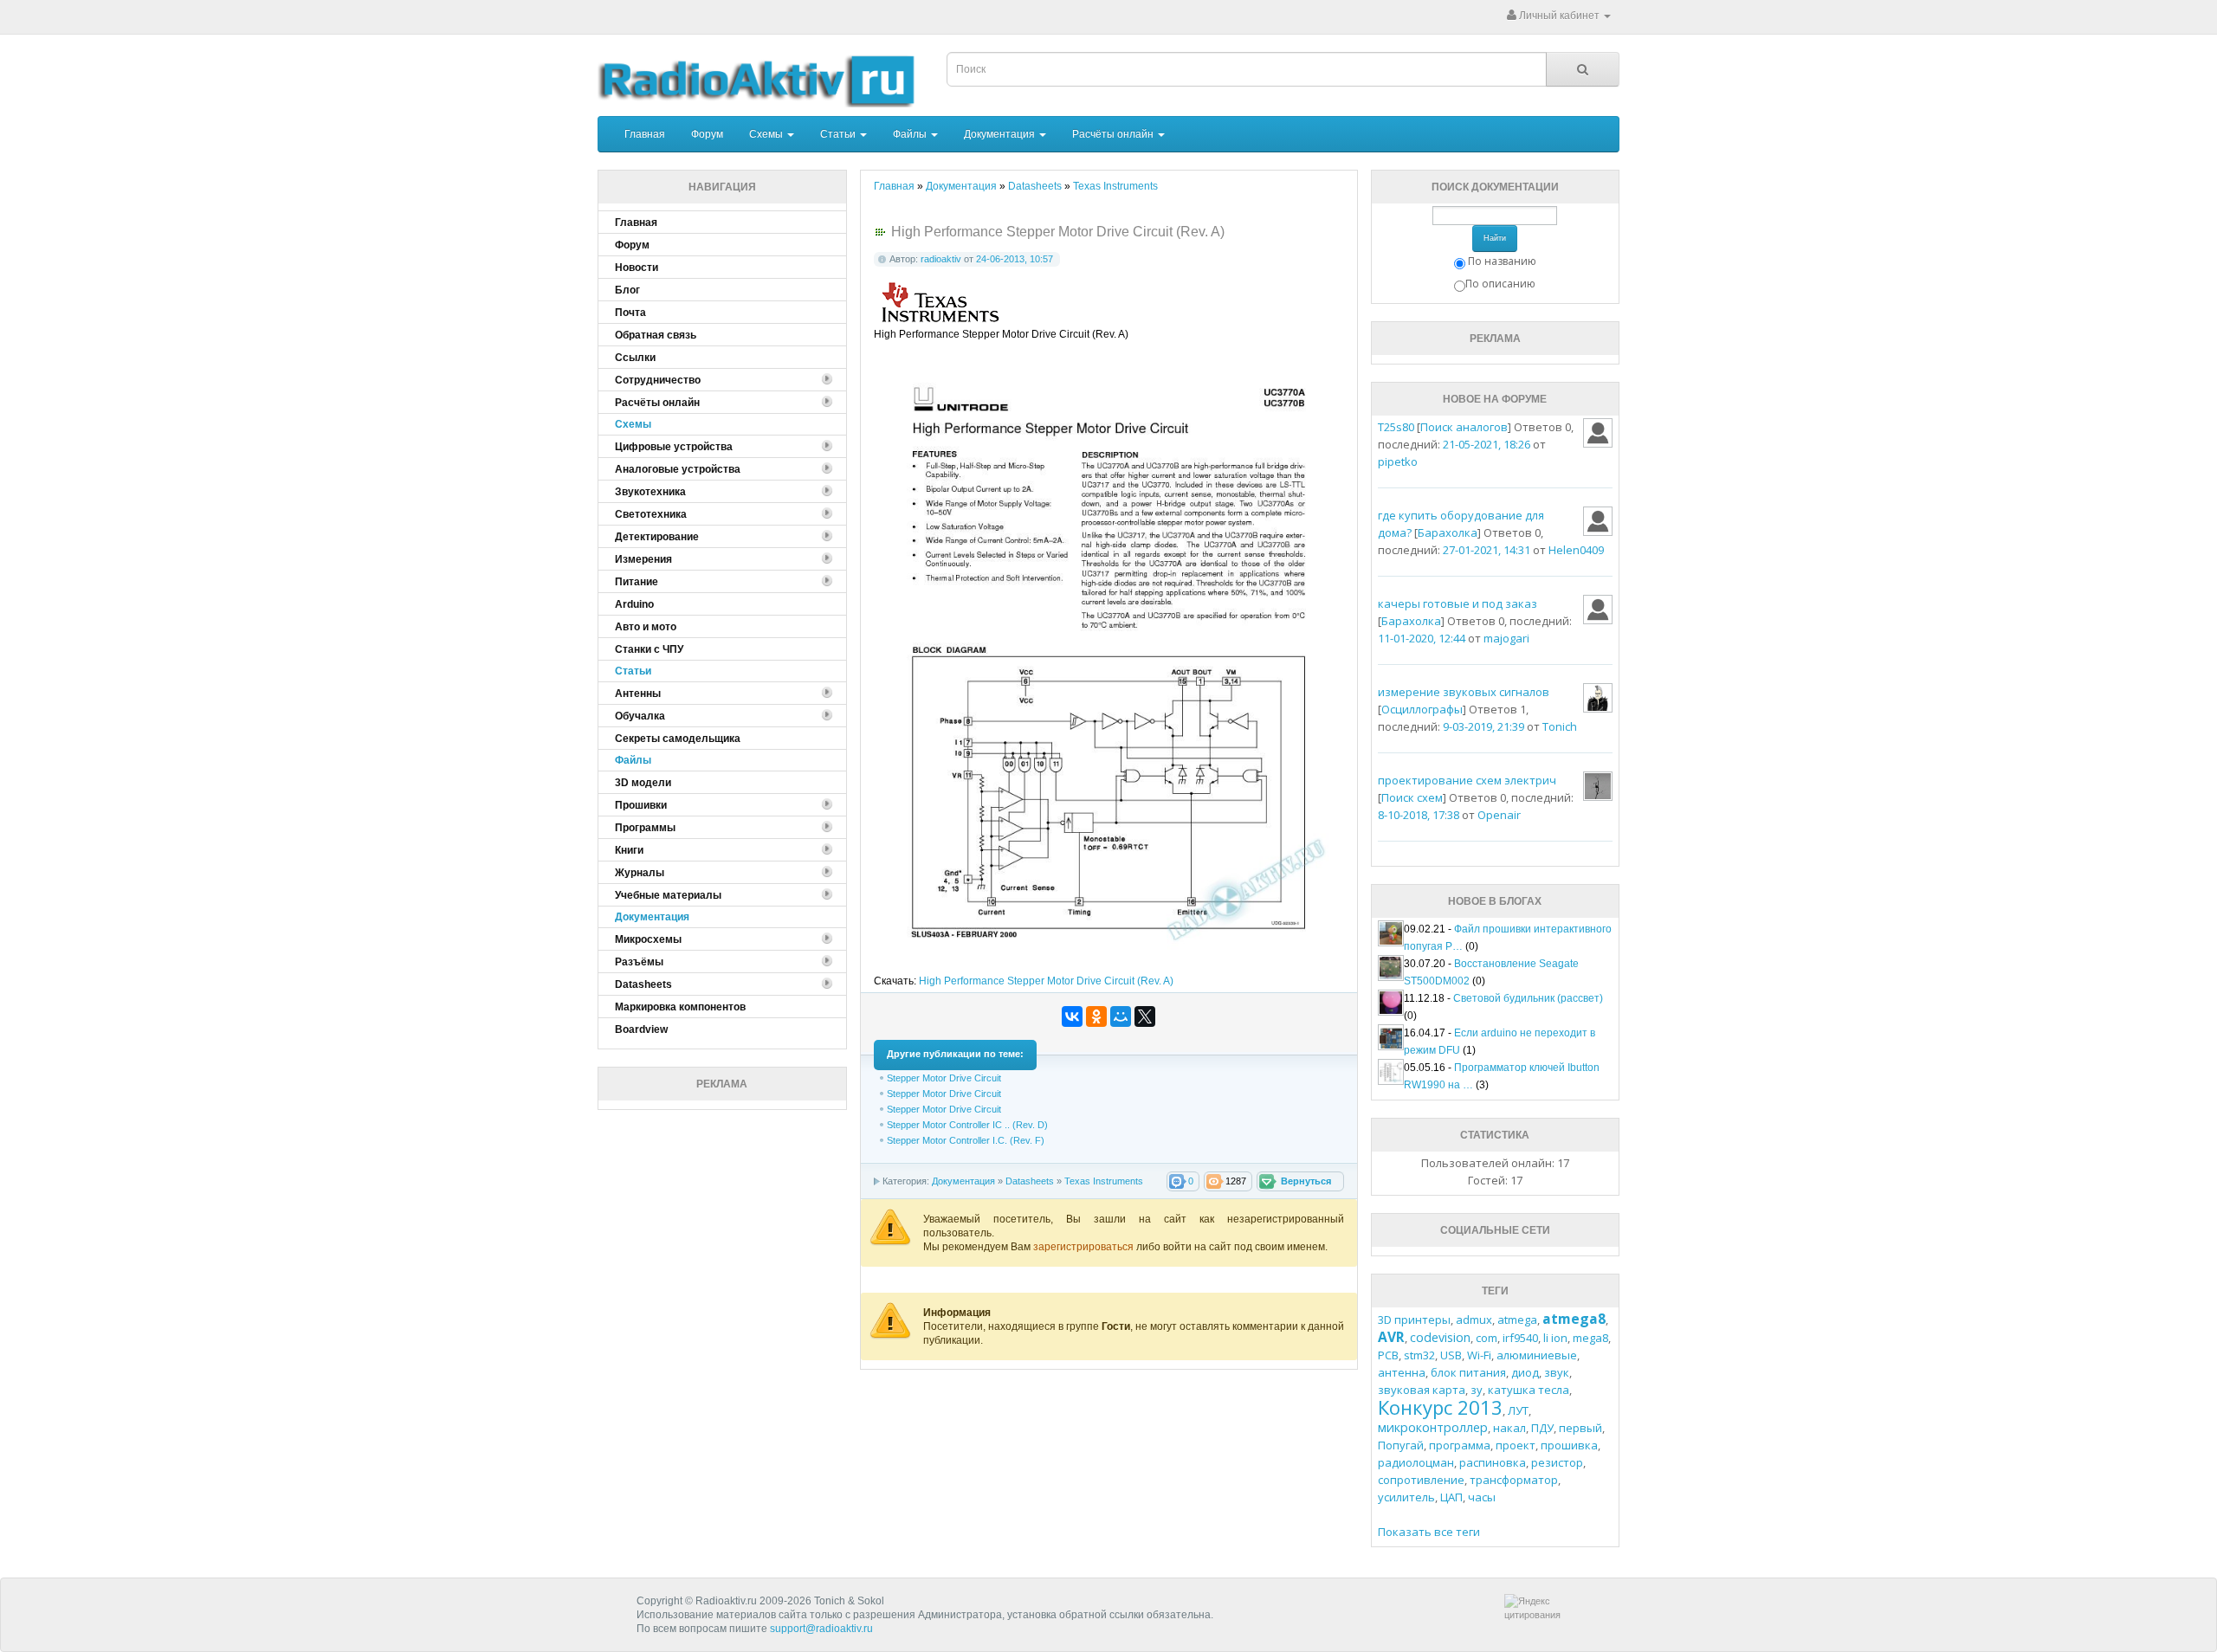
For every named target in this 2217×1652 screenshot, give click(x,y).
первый (1580, 1428)
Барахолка (1448, 532)
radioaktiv (941, 259)
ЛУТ (1518, 1410)
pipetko (1398, 461)
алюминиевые (1537, 1355)
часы (1482, 1497)
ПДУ (1542, 1428)
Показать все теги (1429, 1532)
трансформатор (1514, 1480)
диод (1525, 1372)
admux (1474, 1320)
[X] (1145, 1016)
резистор (1557, 1462)
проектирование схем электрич (1467, 780)
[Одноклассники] (1096, 1016)
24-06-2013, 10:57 (1015, 259)
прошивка (1569, 1445)
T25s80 (1396, 427)
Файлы (911, 134)
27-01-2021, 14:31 (1487, 550)
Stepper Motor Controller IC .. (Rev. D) (967, 1125)
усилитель (1406, 1497)
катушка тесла (1529, 1390)
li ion (1555, 1338)
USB (1451, 1355)
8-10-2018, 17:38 (1419, 815)
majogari (1506, 638)
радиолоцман (1416, 1462)
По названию (1502, 261)
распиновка (1493, 1462)
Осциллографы (1422, 709)
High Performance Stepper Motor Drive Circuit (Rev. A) (1046, 981)
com (1487, 1338)
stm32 (1419, 1355)
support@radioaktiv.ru (821, 1629)
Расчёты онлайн (1114, 134)
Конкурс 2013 (1440, 1407)
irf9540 (1520, 1338)
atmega (1517, 1320)
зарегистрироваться (1085, 1247)
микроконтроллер (1433, 1427)
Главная (645, 134)
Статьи (839, 134)
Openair (1499, 815)
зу (1477, 1390)
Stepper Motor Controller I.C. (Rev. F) (966, 1140)
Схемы (767, 134)
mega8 (1590, 1338)
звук (1557, 1372)
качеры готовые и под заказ (1458, 603)
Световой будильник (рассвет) (1528, 998)
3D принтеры (1414, 1320)
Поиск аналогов (1464, 427)
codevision (1440, 1337)
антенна (1402, 1372)
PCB (1388, 1355)
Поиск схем (1412, 797)
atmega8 (1574, 1319)
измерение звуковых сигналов (1464, 692)
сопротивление (1421, 1480)
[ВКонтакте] (1072, 1016)
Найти (1495, 238)
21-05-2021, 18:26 (1487, 444)
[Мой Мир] (1121, 1016)
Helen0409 (1576, 550)
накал (1509, 1428)
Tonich (1560, 726)
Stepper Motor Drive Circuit (944, 1078)
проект (1516, 1445)
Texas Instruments (1104, 1181)
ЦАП (1451, 1497)
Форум (707, 134)
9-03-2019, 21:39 (1483, 726)
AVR (1391, 1337)
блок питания (1468, 1372)
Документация (1001, 134)
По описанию (1500, 284)
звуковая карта (1422, 1390)
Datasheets (1030, 1181)
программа (1460, 1445)
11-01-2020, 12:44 (1422, 638)
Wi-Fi (1479, 1355)
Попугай (1401, 1445)
